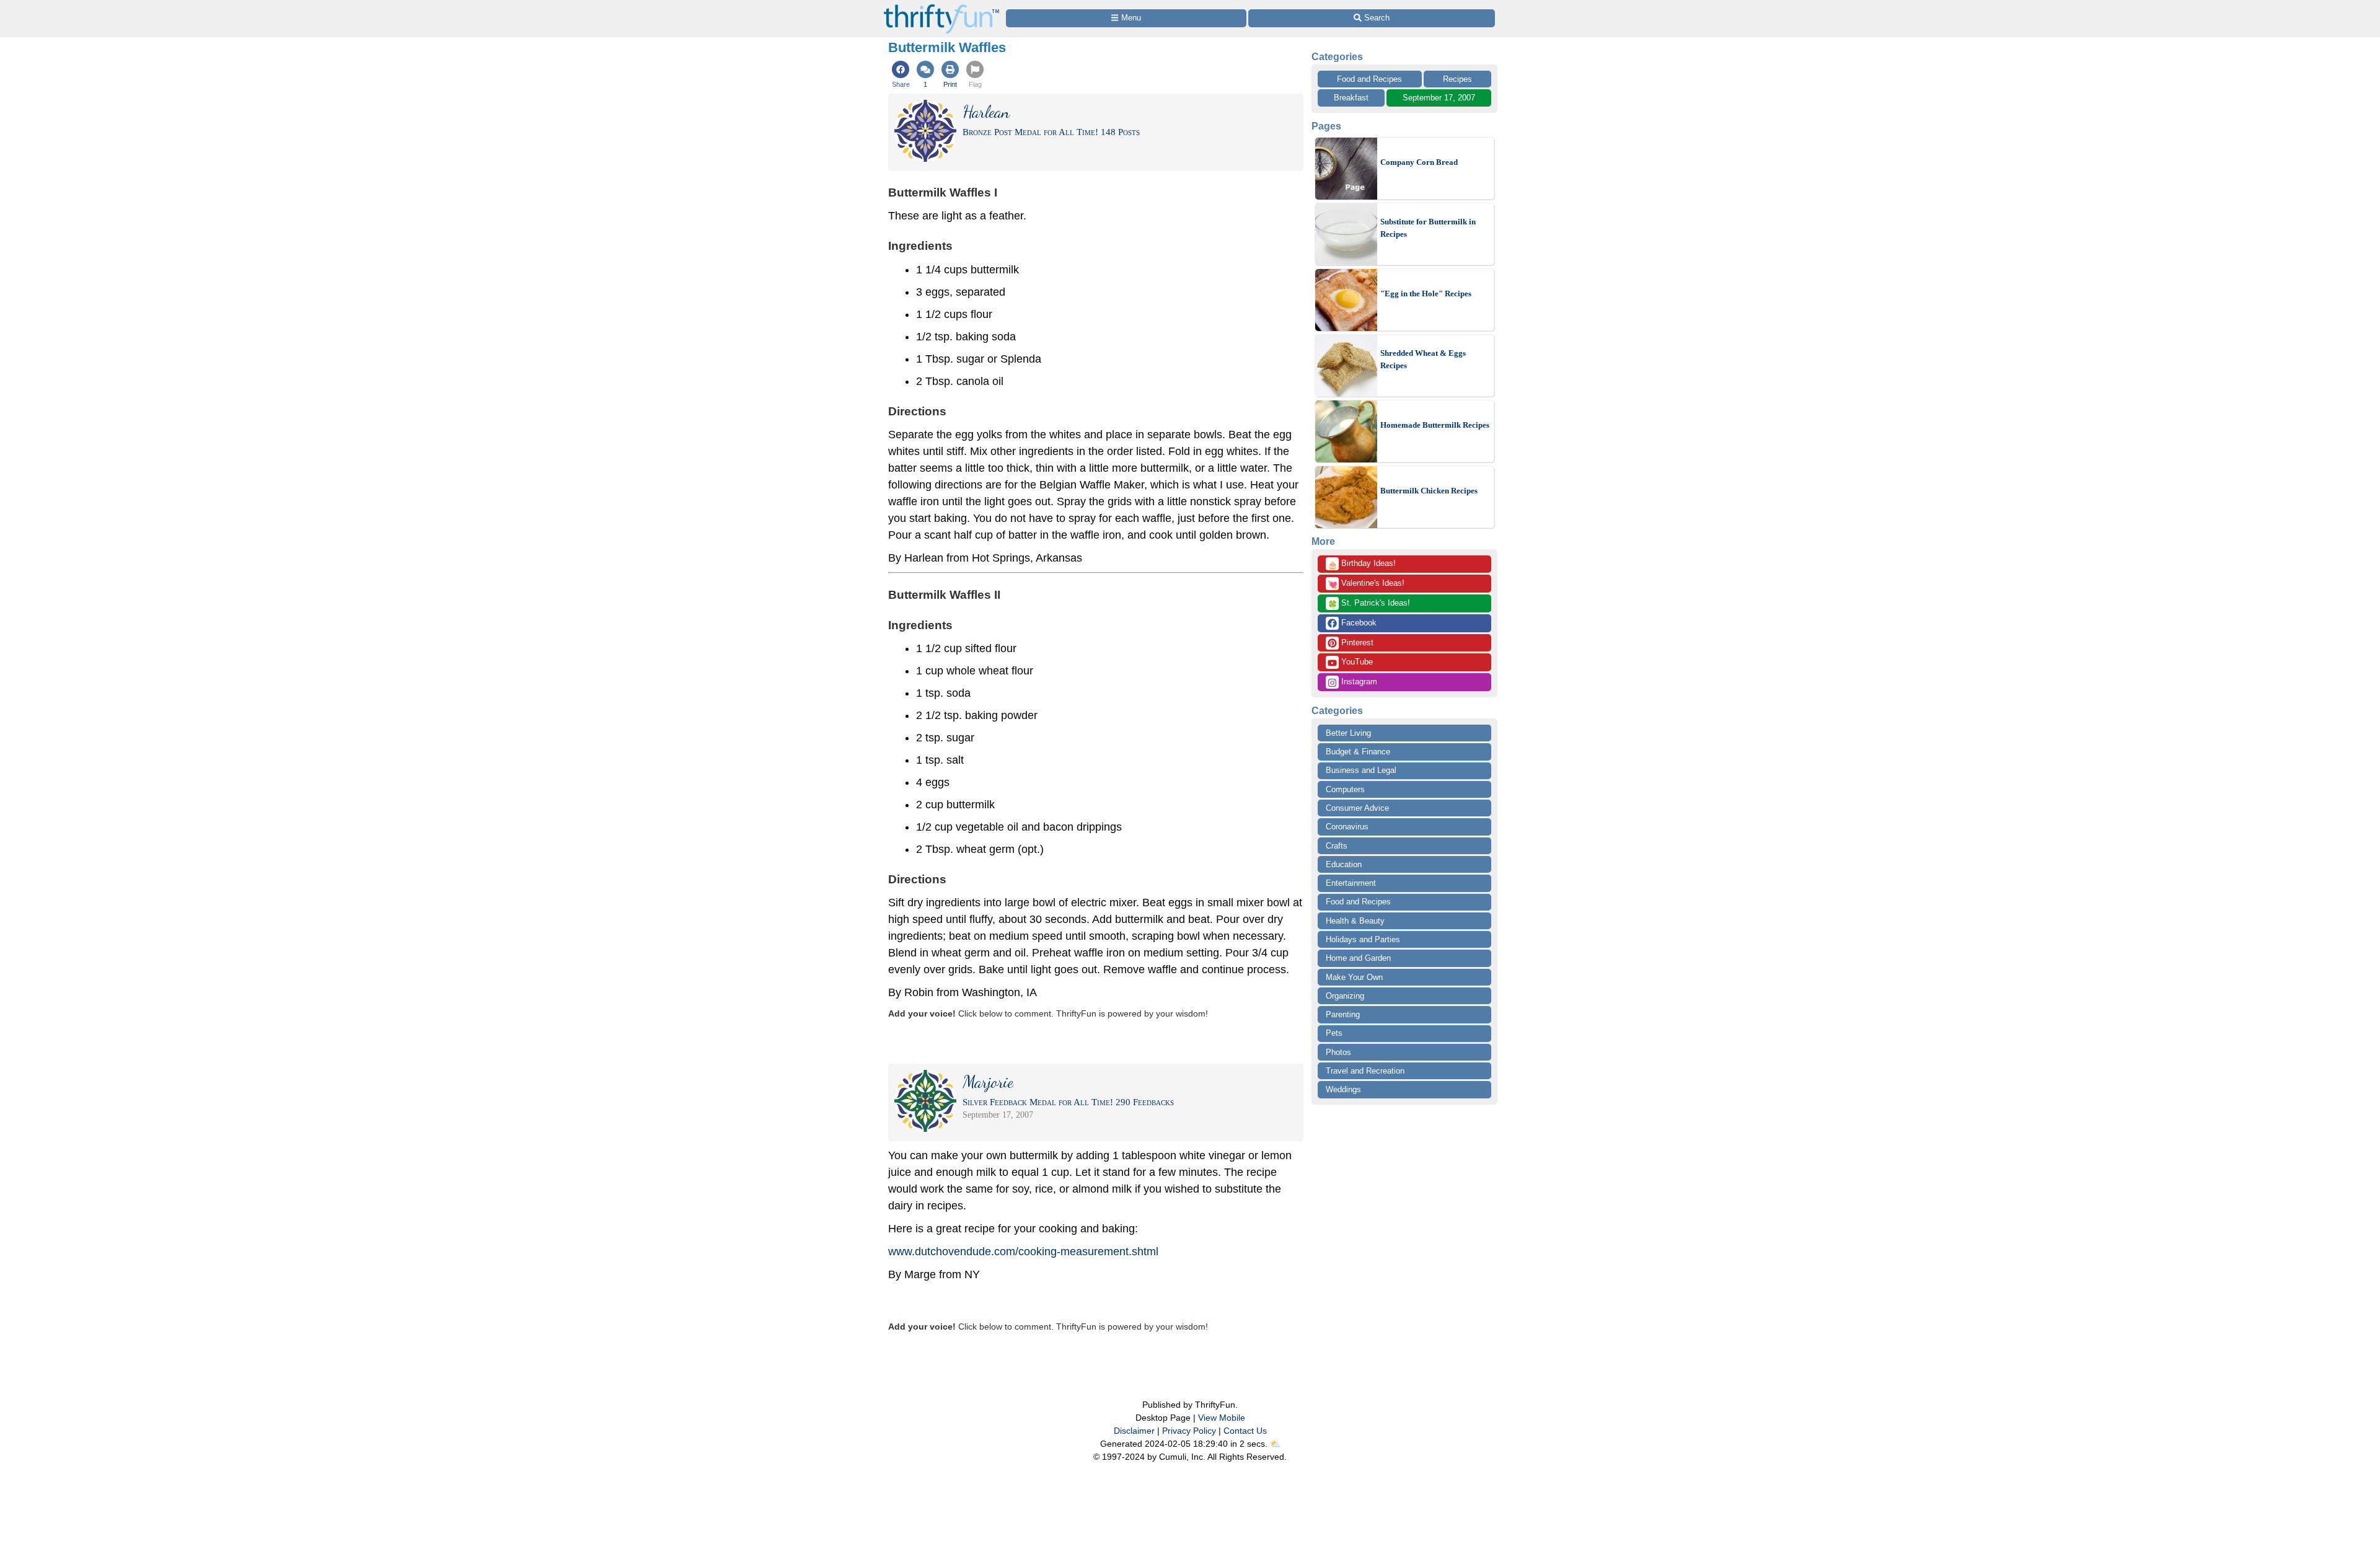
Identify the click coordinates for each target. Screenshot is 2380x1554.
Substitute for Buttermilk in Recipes (1428, 228)
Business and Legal (1361, 770)
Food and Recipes (1369, 79)
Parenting (1343, 1014)
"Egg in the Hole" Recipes (1426, 294)
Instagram (1358, 682)
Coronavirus (1347, 827)
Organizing (1345, 996)
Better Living (1348, 733)
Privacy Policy (1189, 1431)
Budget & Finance (1358, 752)
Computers (1345, 789)
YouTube (1356, 662)
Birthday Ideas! (1362, 564)
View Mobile (1222, 1418)
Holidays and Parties (1363, 939)
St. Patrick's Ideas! (1369, 604)
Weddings (1343, 1089)
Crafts (1337, 846)
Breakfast (1351, 98)
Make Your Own (1354, 977)
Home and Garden (1358, 958)
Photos (1338, 1052)
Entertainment (1351, 883)
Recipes (1457, 79)
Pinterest (1356, 642)
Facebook (1358, 623)
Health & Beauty (1355, 921)
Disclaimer (1134, 1431)
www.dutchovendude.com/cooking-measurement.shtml (1023, 1252)
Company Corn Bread (1419, 162)
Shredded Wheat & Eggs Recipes (1423, 359)
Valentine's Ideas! (1366, 584)
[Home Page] (941, 7)
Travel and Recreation (1365, 1071)
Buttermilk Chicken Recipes (1429, 491)
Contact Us (1245, 1431)
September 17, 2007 (1439, 98)
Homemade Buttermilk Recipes (1435, 425)
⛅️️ (1275, 1444)
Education (1344, 864)
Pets (1334, 1033)
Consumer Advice (1357, 808)
